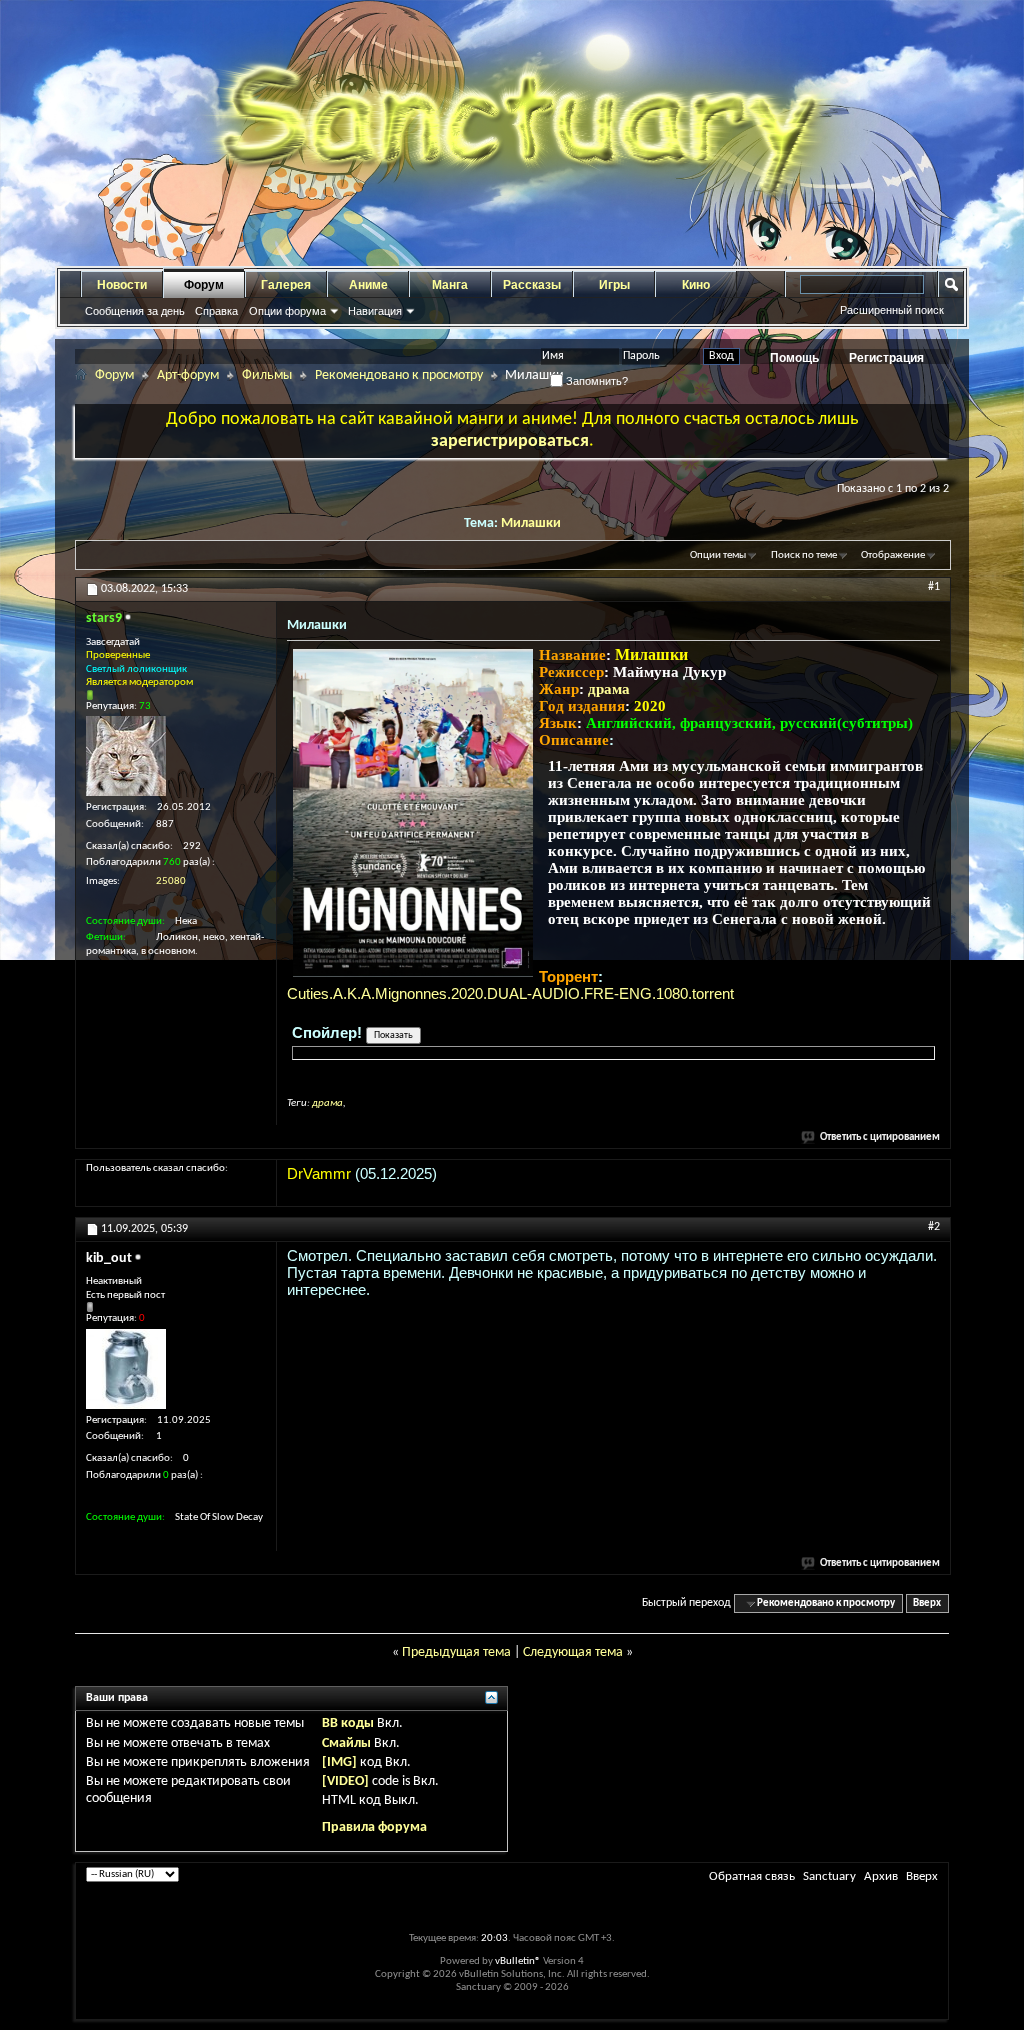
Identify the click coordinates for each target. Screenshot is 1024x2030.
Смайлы (346, 1743)
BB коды (348, 1723)
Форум (204, 285)
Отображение (893, 555)
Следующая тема (573, 1652)
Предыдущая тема (456, 1652)
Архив (881, 1876)
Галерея (286, 285)
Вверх (927, 1603)
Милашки (531, 523)
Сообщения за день (135, 311)
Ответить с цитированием (880, 1137)
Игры (614, 285)
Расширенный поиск (892, 310)
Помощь (794, 358)
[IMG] (339, 1762)
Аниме (368, 285)
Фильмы (267, 375)
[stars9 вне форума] (126, 756)
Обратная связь (752, 1876)
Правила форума (374, 1827)
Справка (216, 311)
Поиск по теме (804, 555)
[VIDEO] (345, 1781)
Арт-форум (188, 375)
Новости (122, 285)
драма (609, 689)
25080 (171, 881)
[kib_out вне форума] (126, 1369)
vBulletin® (518, 1961)
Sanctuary (829, 1876)
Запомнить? (595, 381)
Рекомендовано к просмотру (399, 375)
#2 (934, 1227)
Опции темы (718, 555)
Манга (450, 285)
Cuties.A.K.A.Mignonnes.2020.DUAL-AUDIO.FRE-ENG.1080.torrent (510, 993)
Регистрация (886, 358)
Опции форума (287, 311)
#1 (934, 587)
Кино (696, 285)
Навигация (375, 311)
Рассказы (532, 285)
